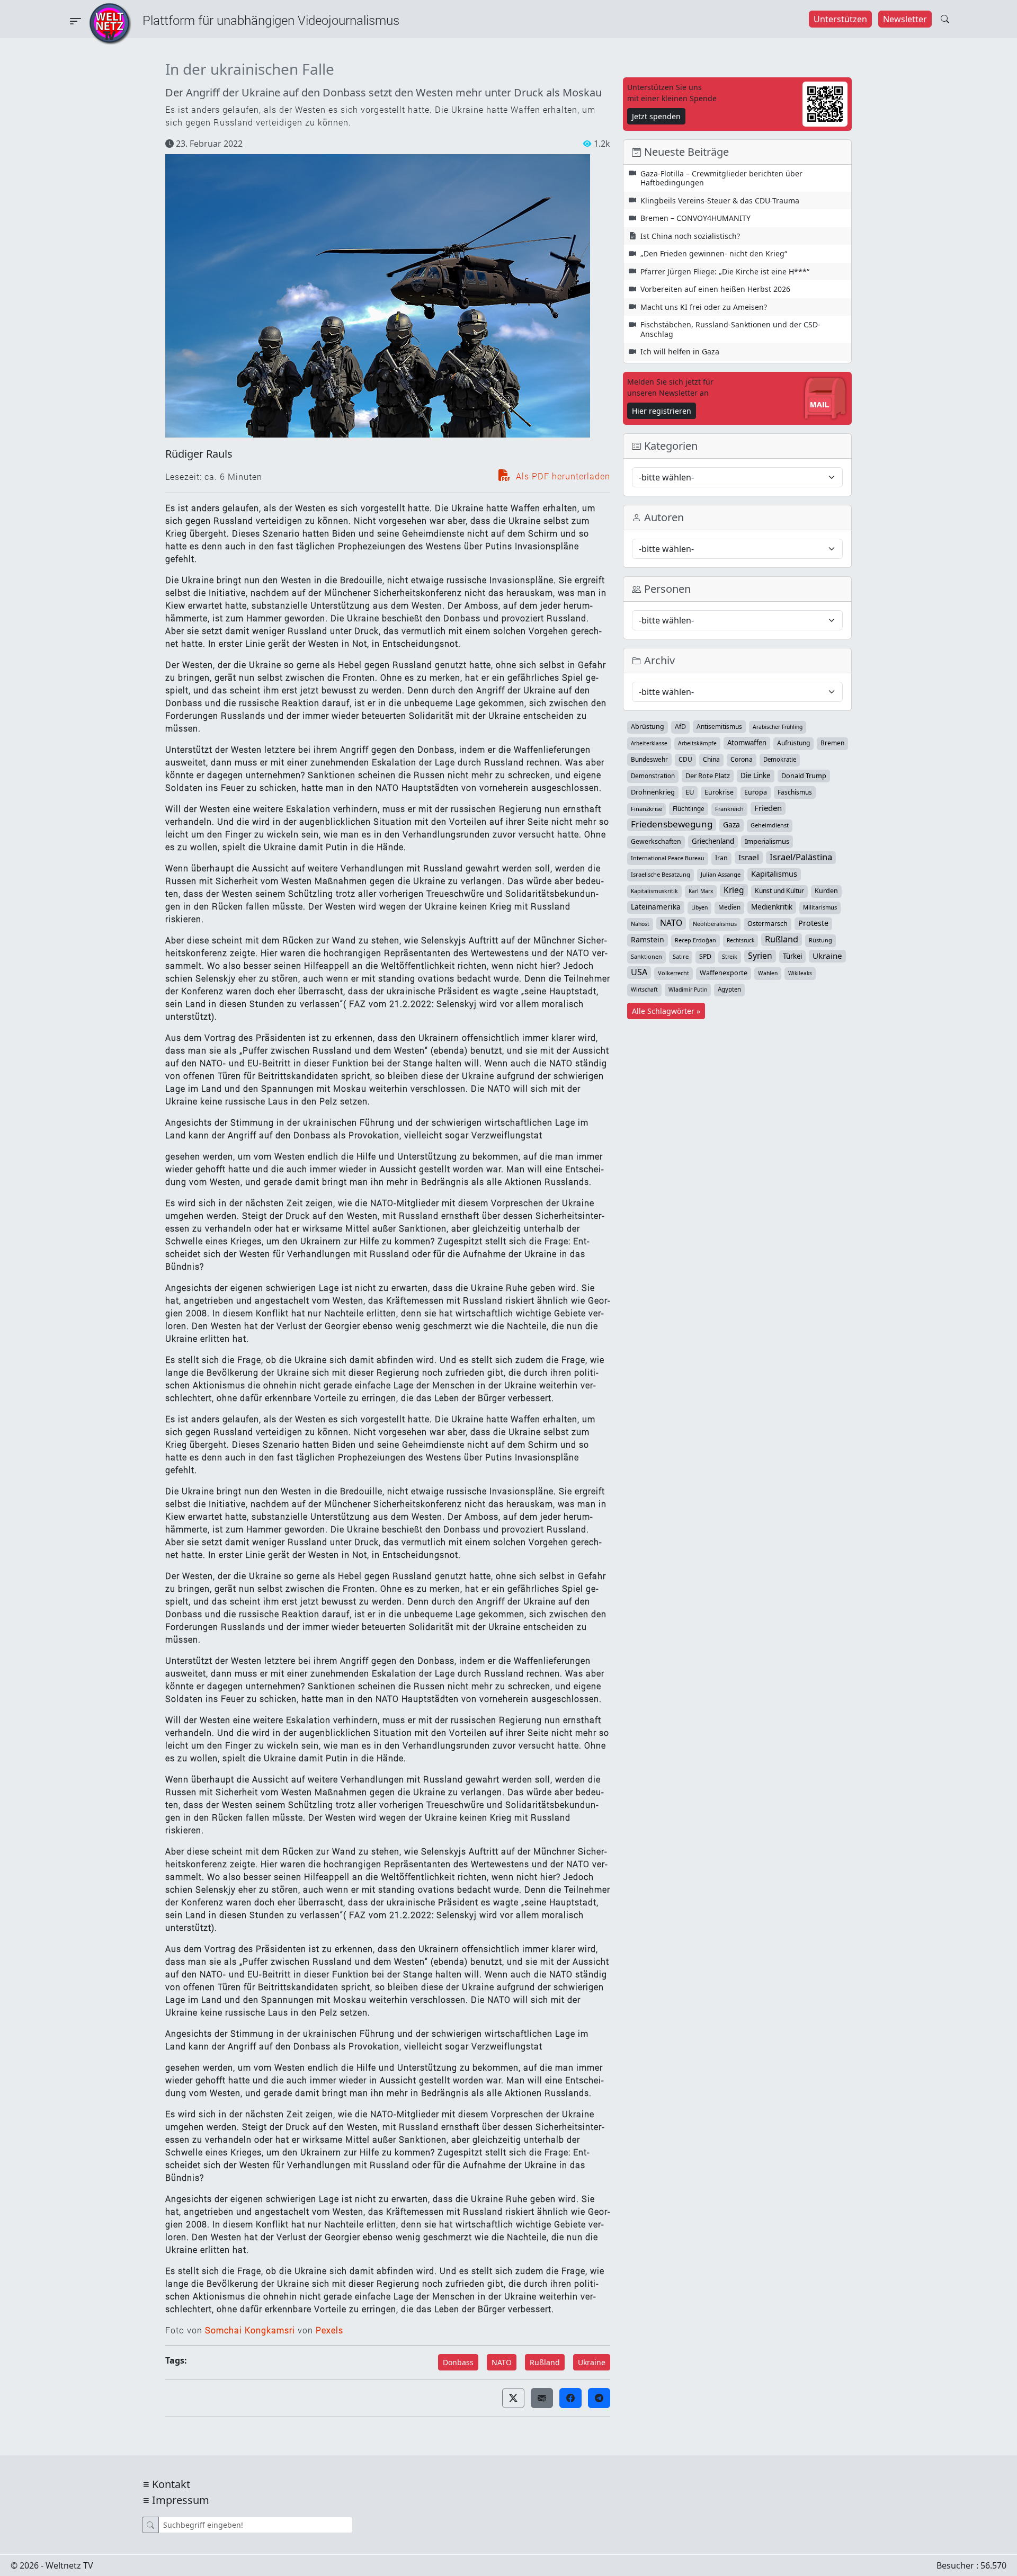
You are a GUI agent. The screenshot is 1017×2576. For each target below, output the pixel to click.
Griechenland (713, 841)
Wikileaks (800, 973)
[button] (513, 2398)
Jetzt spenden (656, 116)
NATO (502, 2362)
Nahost (640, 924)
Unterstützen (840, 19)
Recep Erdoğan (695, 940)
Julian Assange (721, 874)
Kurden (826, 891)
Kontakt (171, 2484)
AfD (680, 727)
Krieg (734, 890)
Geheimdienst (770, 825)
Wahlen (768, 973)
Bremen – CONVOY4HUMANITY (695, 218)
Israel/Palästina (801, 857)
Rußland (545, 2362)
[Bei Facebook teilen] (570, 2398)
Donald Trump (804, 776)
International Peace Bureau (668, 858)
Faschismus (795, 792)
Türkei (792, 956)
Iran (721, 858)
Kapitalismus (774, 874)
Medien (729, 907)
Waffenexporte (724, 973)
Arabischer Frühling (778, 727)
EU (690, 792)
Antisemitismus (719, 726)
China (711, 759)
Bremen (832, 743)
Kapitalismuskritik (654, 891)
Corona (742, 759)
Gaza (731, 825)
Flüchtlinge (689, 808)
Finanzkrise (646, 809)
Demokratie (780, 759)
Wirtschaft (644, 990)
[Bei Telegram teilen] (599, 2398)
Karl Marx (701, 891)
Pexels (329, 2330)
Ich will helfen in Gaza (680, 351)
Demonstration (653, 776)
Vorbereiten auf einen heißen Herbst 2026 (715, 289)
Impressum (181, 2500)
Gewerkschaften (656, 841)
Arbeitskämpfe (697, 743)
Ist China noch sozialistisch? (690, 236)
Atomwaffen (747, 743)
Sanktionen (646, 956)
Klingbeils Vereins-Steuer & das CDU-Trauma (720, 200)
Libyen (699, 907)
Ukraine (592, 2362)
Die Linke (756, 776)
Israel (749, 857)
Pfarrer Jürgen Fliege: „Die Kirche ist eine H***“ (725, 271)
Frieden (768, 808)
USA (639, 972)
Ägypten (729, 989)
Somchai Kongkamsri (250, 2330)
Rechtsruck (741, 940)
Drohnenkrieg (653, 792)
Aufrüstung (793, 743)
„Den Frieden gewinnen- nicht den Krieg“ (714, 253)
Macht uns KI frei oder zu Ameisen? (704, 307)
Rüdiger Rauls (199, 454)
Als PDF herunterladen (562, 476)
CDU (685, 759)
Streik (730, 956)
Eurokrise (719, 792)
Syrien (760, 956)
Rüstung (820, 940)
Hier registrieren (662, 411)
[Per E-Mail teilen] (542, 2398)
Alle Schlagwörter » (666, 1011)
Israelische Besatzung (661, 874)
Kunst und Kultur (779, 891)
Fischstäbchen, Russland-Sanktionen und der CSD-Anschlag (730, 329)
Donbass (458, 2362)
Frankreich (729, 809)
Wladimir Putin (688, 990)
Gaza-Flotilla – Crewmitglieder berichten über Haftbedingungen (721, 178)
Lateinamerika (656, 907)
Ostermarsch (768, 924)
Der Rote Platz (708, 776)
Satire (681, 956)
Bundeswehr (649, 759)
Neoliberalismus (715, 924)
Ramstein (648, 939)
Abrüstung (648, 727)
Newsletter (905, 19)
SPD (705, 956)
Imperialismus (767, 841)
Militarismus (820, 907)
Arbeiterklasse (649, 743)
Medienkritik (772, 907)
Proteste (813, 923)
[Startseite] (110, 23)
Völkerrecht (673, 973)
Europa (756, 792)
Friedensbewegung (672, 824)
